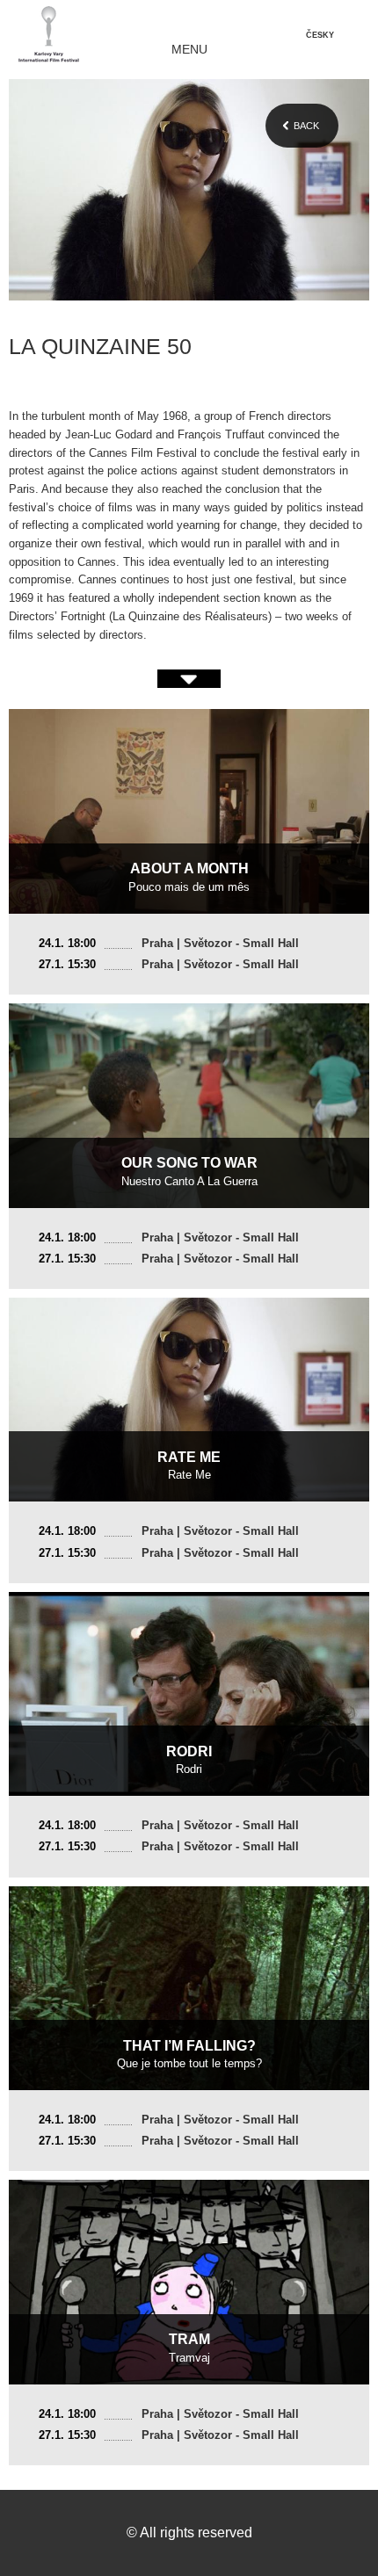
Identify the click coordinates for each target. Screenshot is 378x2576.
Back (306, 126)
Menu (189, 50)
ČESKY (320, 35)
